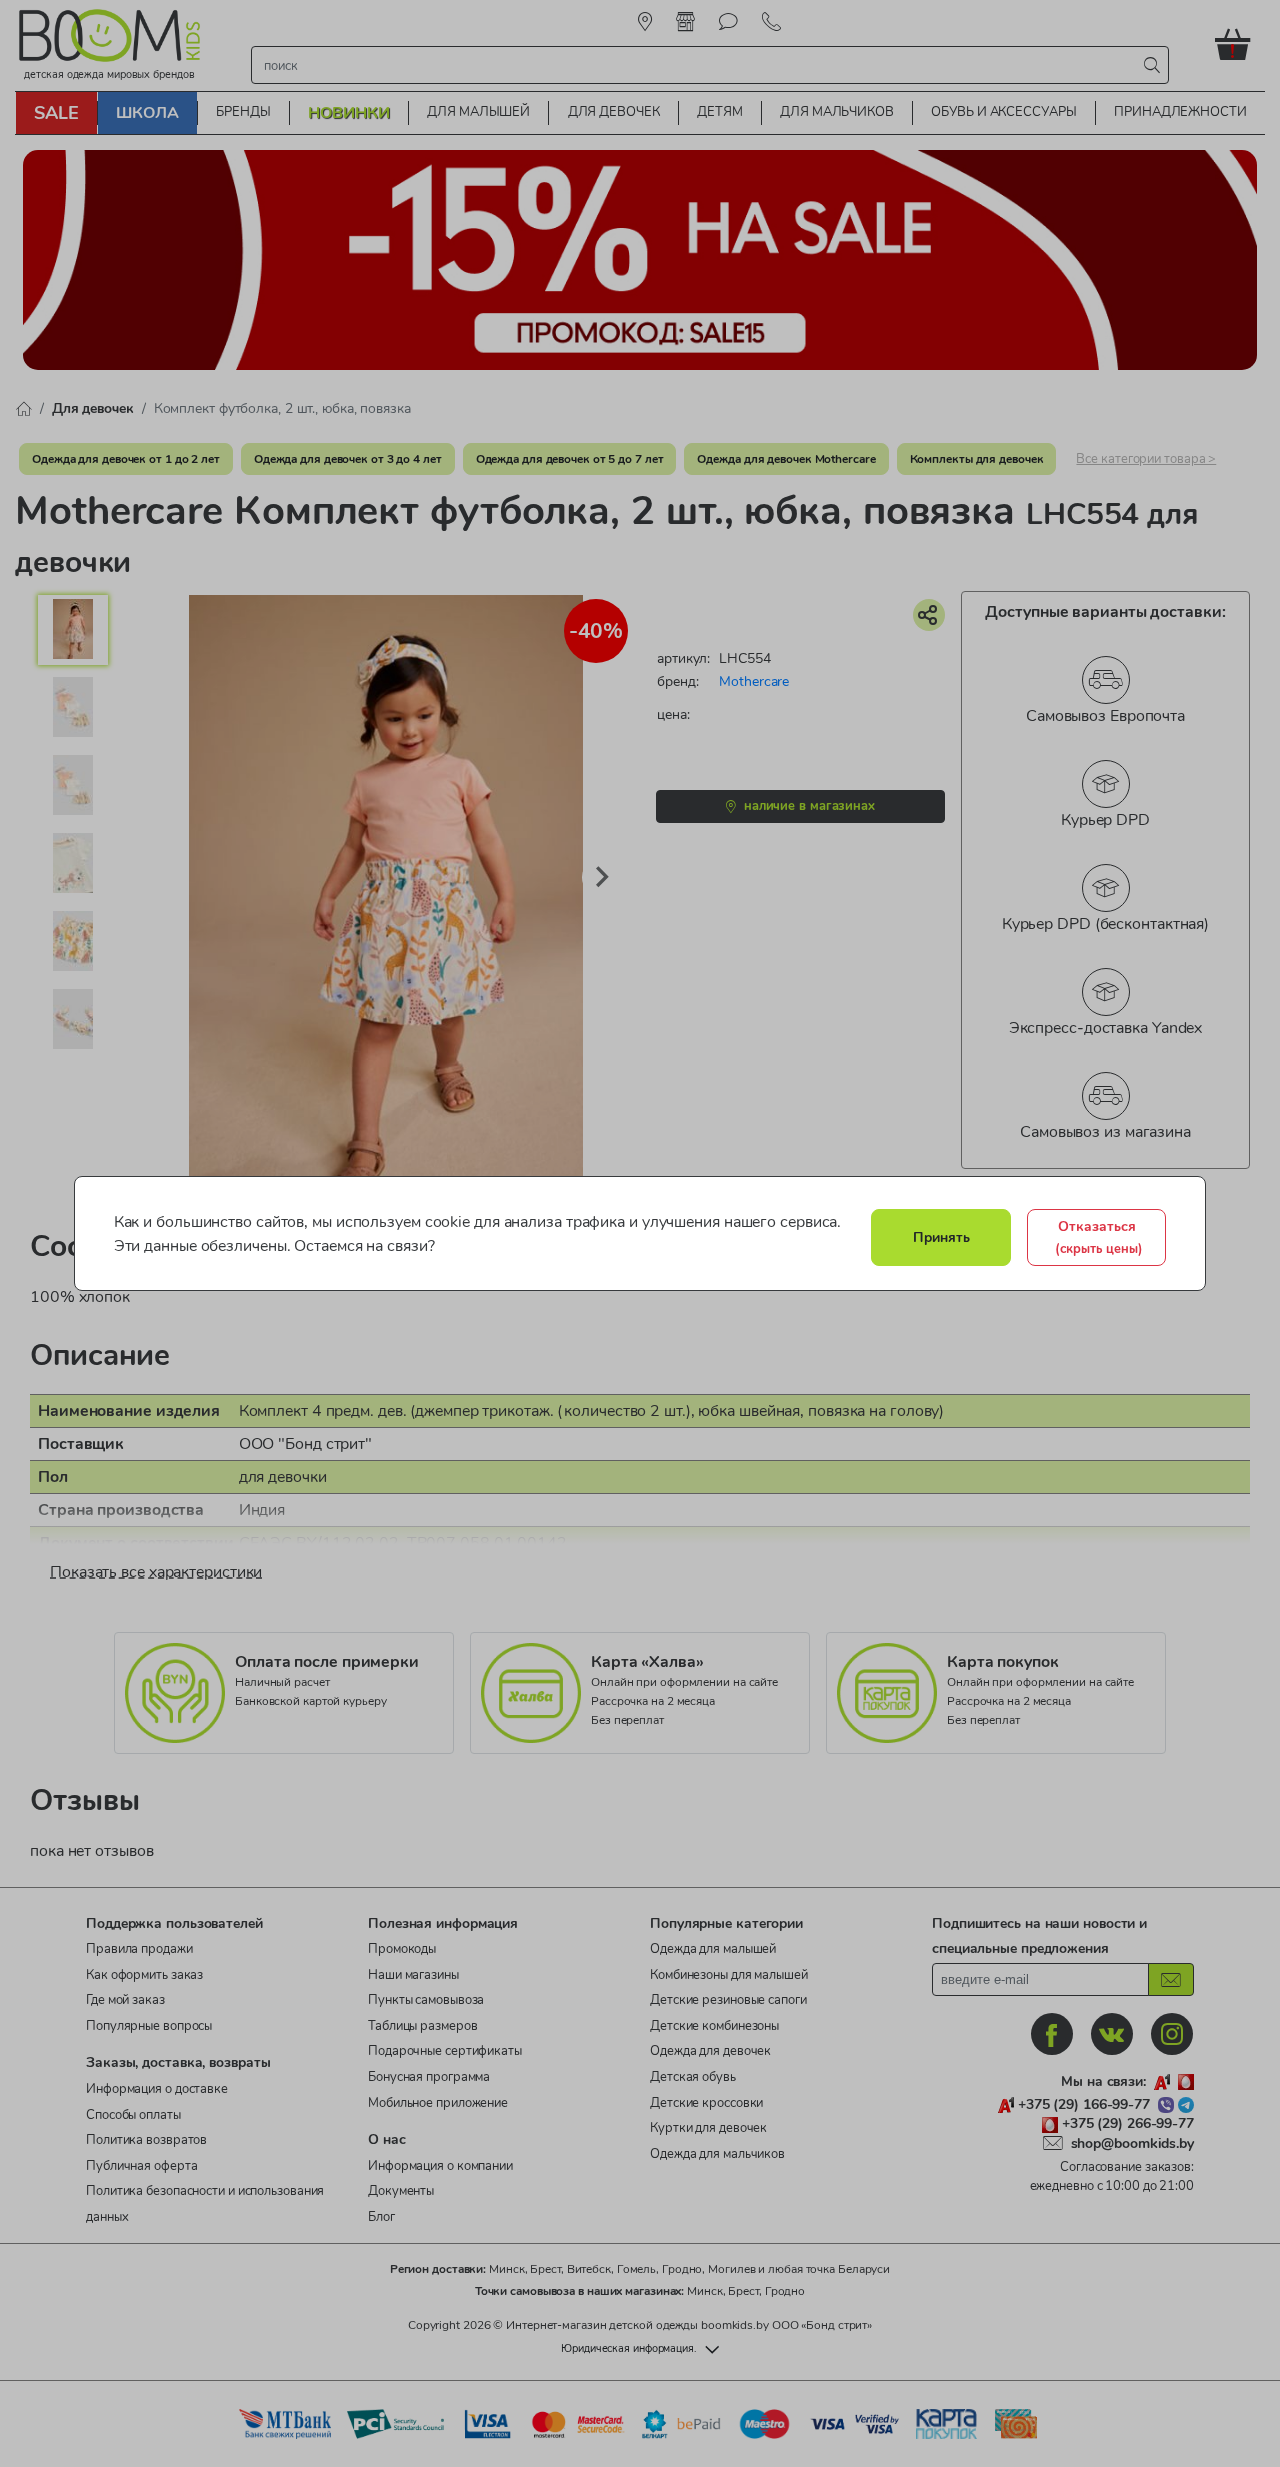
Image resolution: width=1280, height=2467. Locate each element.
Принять (941, 1237)
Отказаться (1099, 1237)
